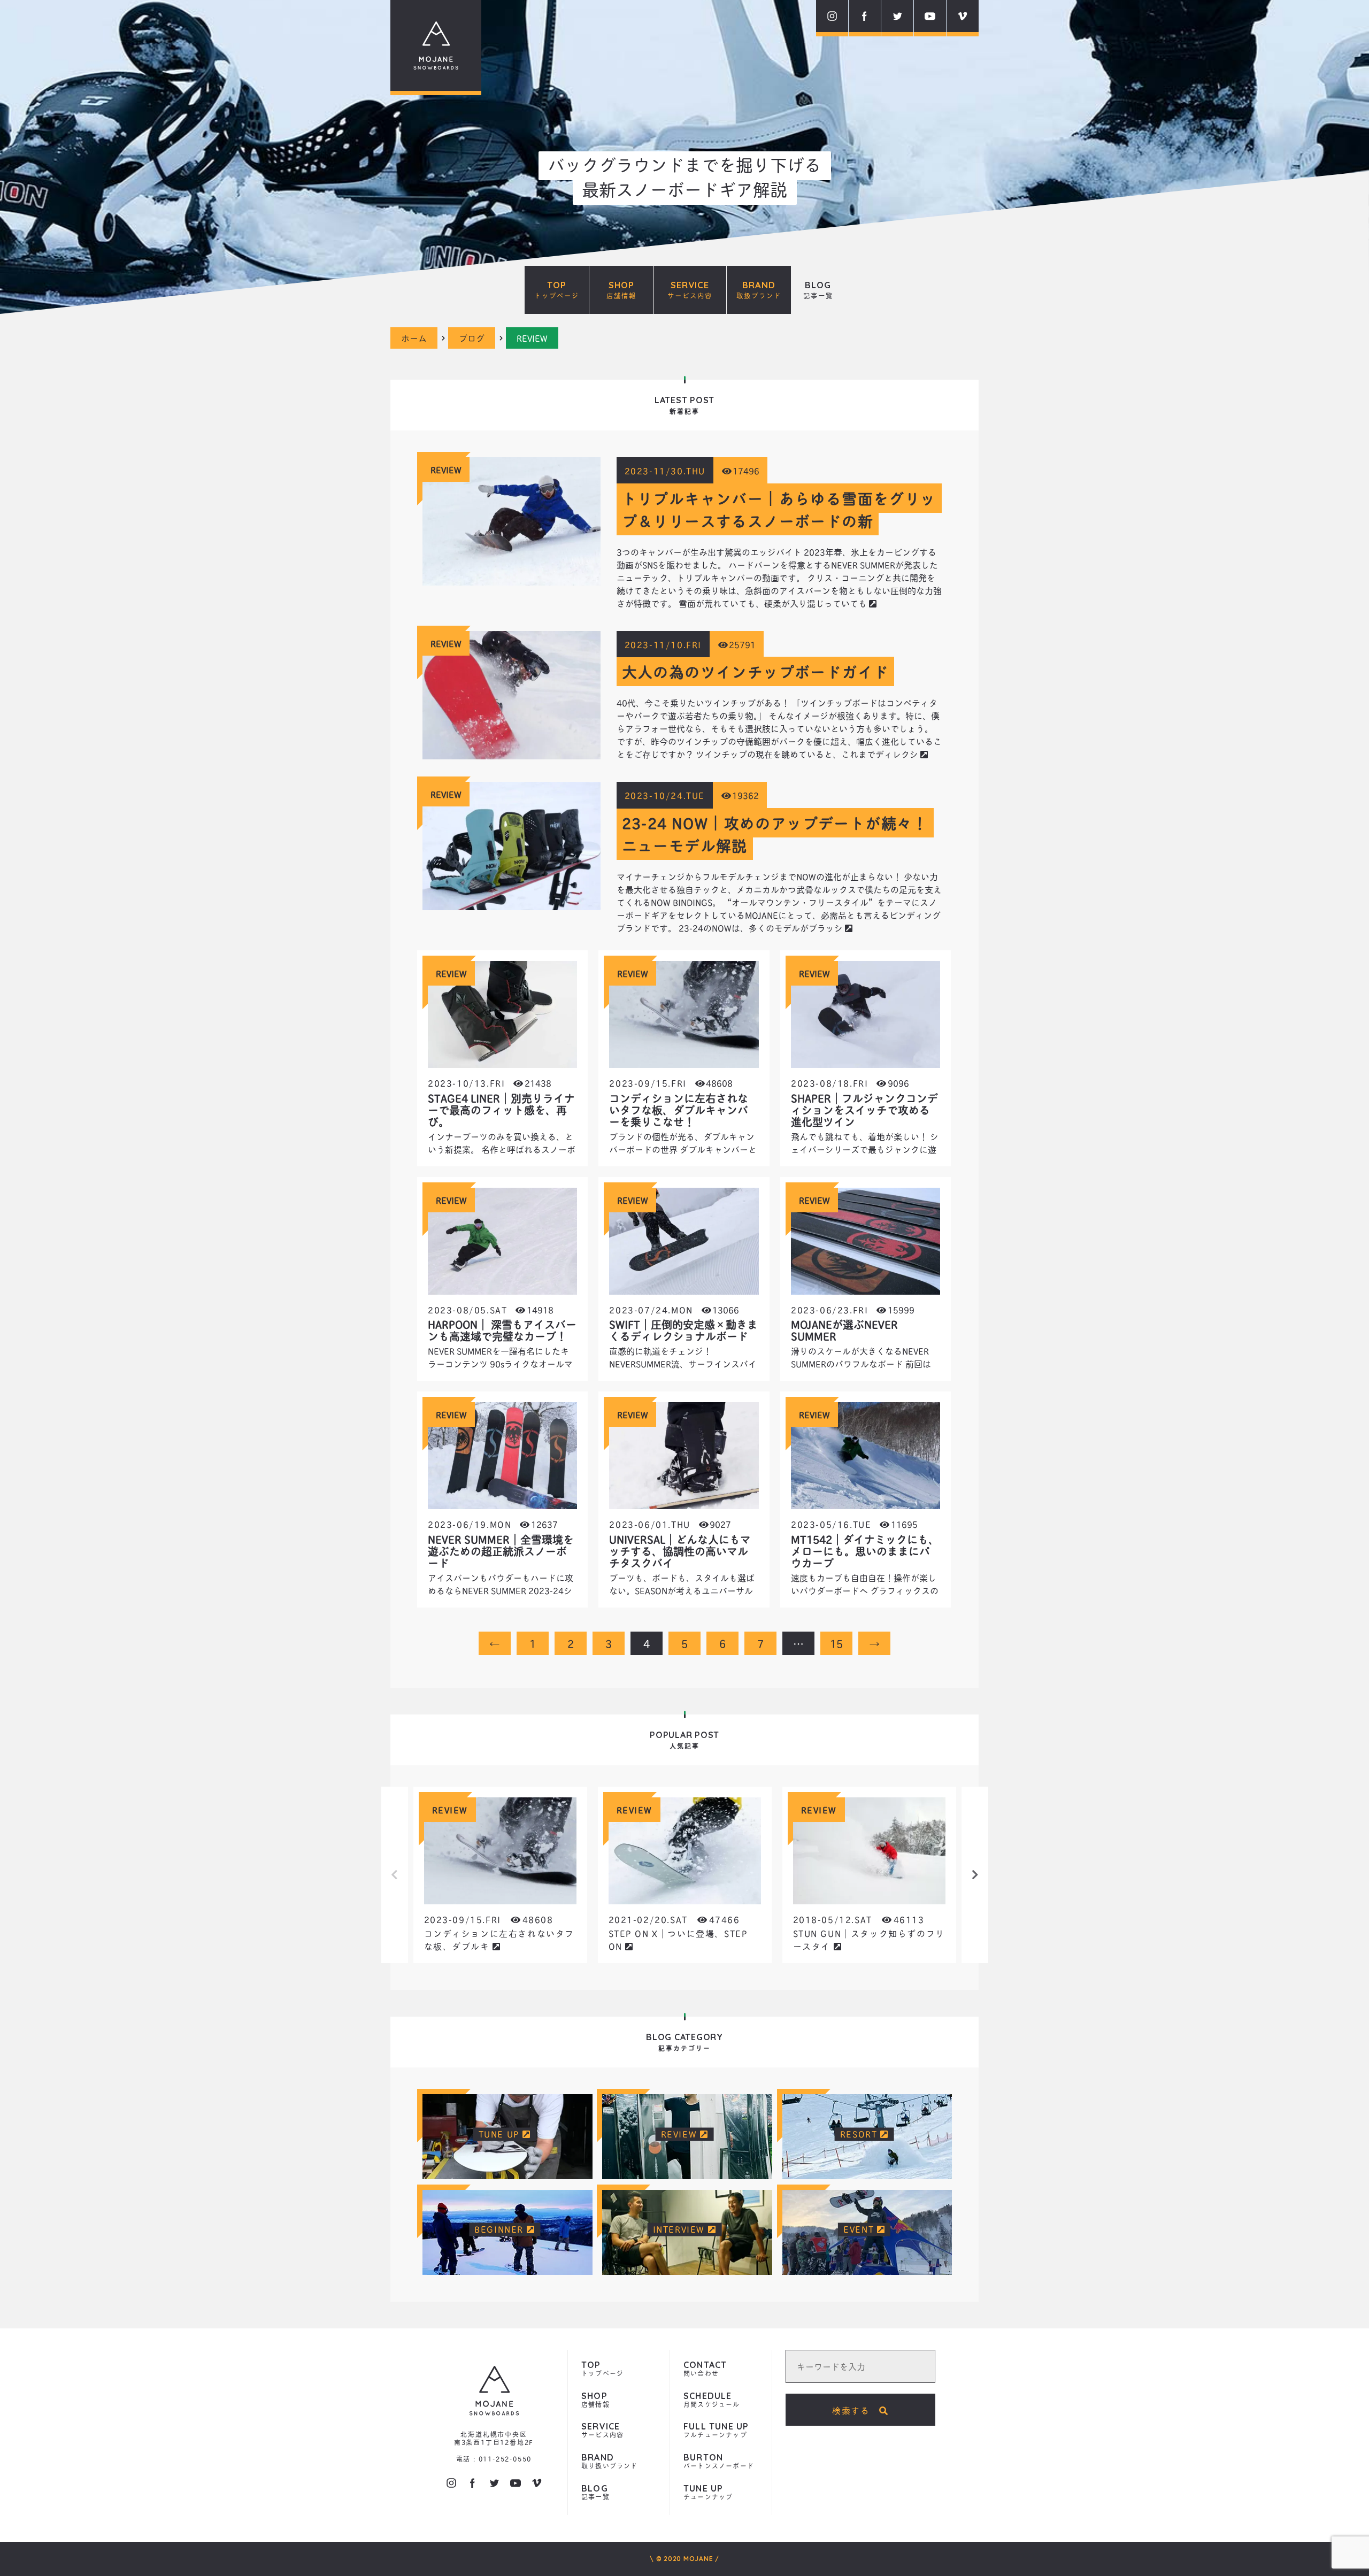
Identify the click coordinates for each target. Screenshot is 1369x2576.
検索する (856, 2410)
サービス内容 (602, 2431)
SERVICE (690, 290)
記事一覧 (595, 2493)
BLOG (818, 290)
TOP (557, 290)
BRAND (759, 290)
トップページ (602, 2369)
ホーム (414, 338)
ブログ (472, 338)
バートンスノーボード (719, 2462)
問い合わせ (705, 2369)
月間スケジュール (712, 2400)
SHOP (621, 290)
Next (975, 1875)
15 (836, 1643)
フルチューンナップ (716, 2431)
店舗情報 (595, 2400)
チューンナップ (708, 2493)
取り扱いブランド (610, 2462)
